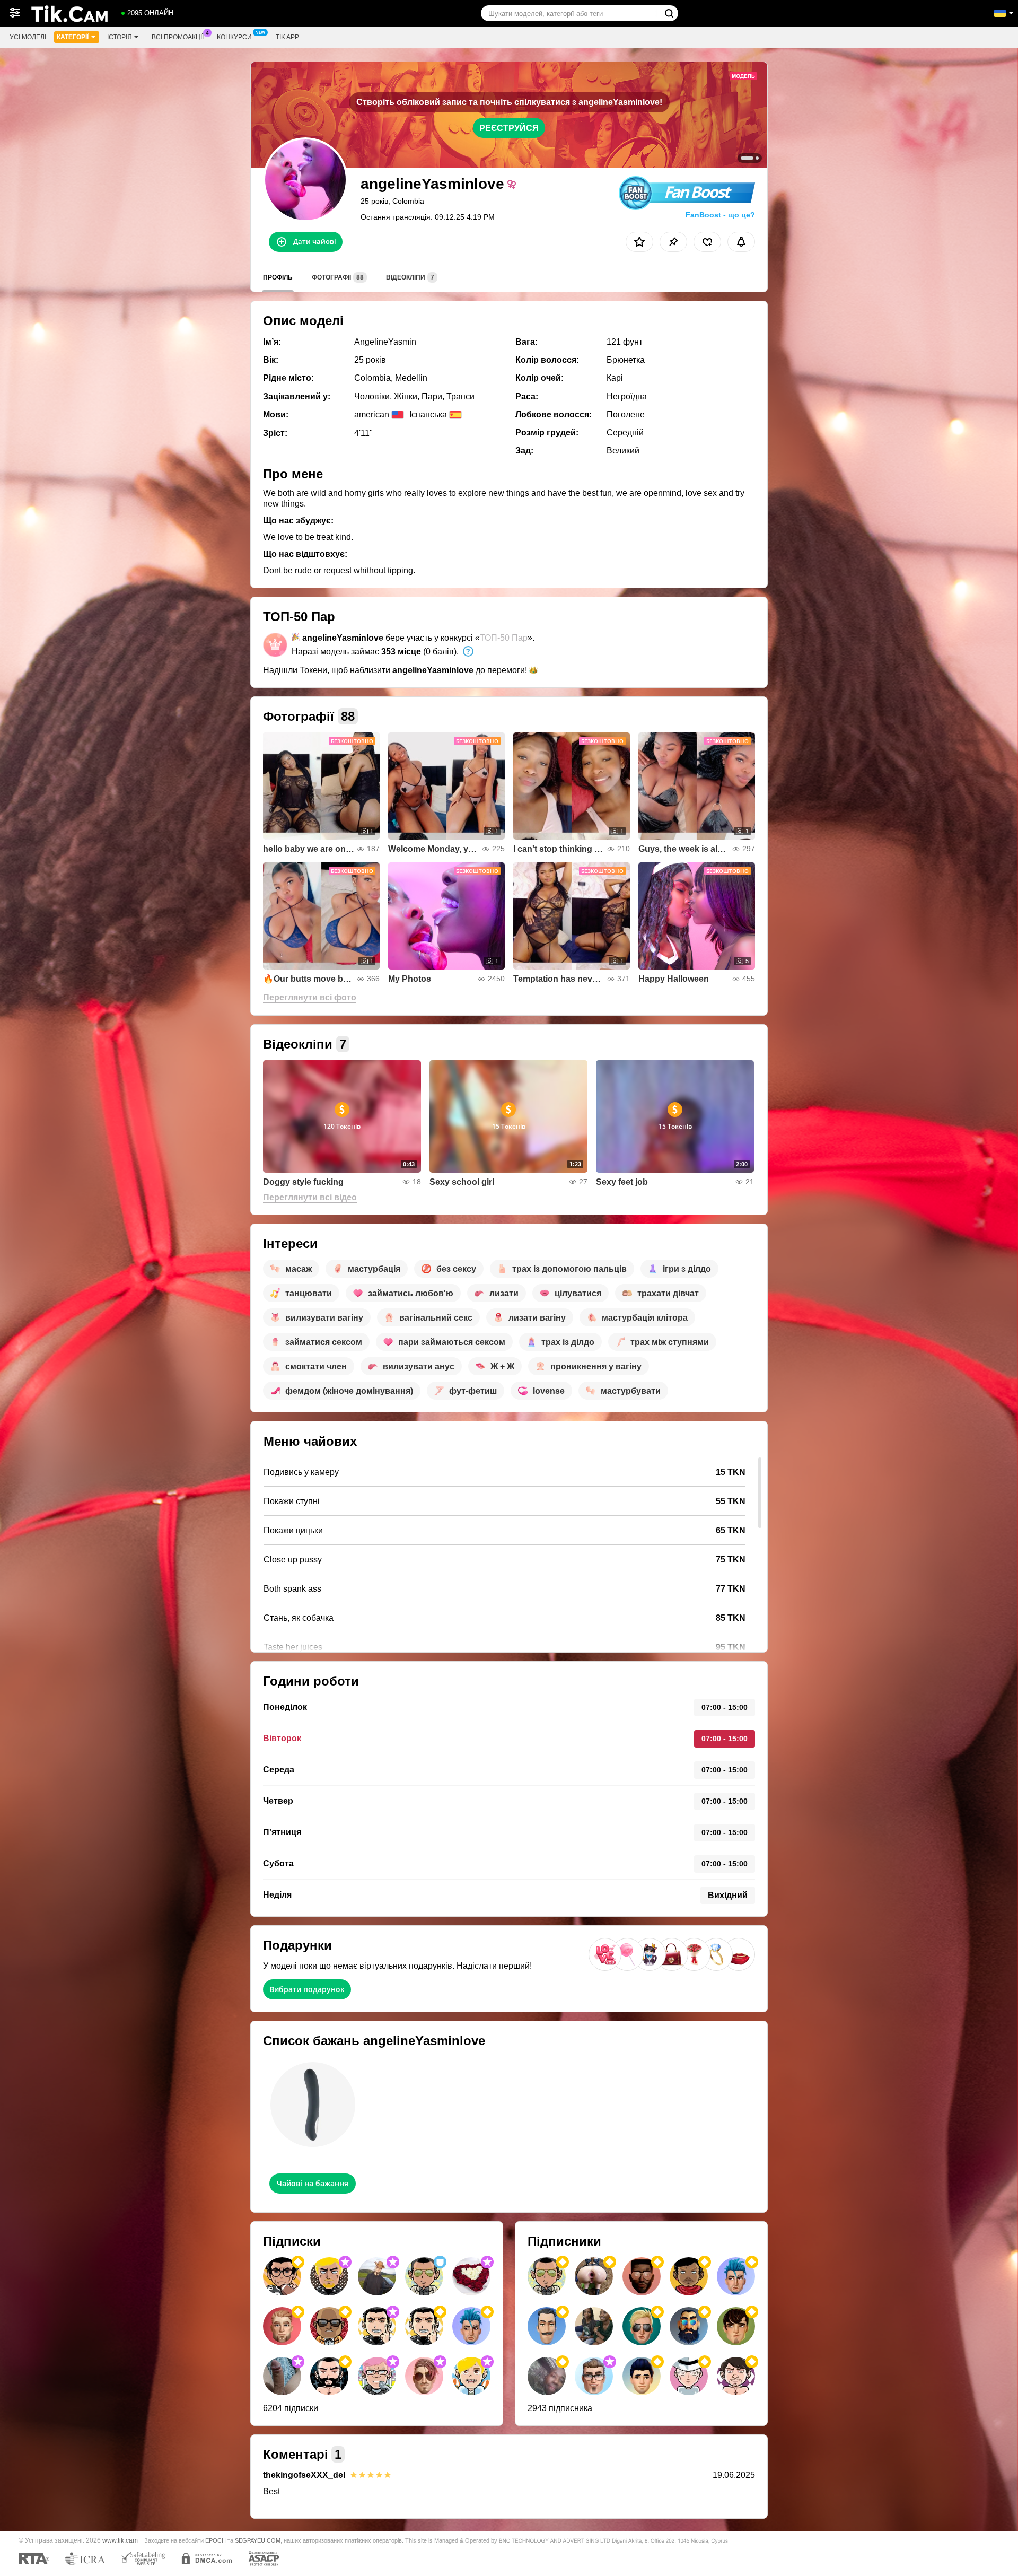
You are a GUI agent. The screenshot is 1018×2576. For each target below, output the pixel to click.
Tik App (287, 37)
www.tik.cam (120, 2540)
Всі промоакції (178, 37)
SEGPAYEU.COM (258, 2540)
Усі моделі (28, 37)
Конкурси (234, 37)
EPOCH (216, 2540)
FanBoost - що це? (720, 215)
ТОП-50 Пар (504, 638)
